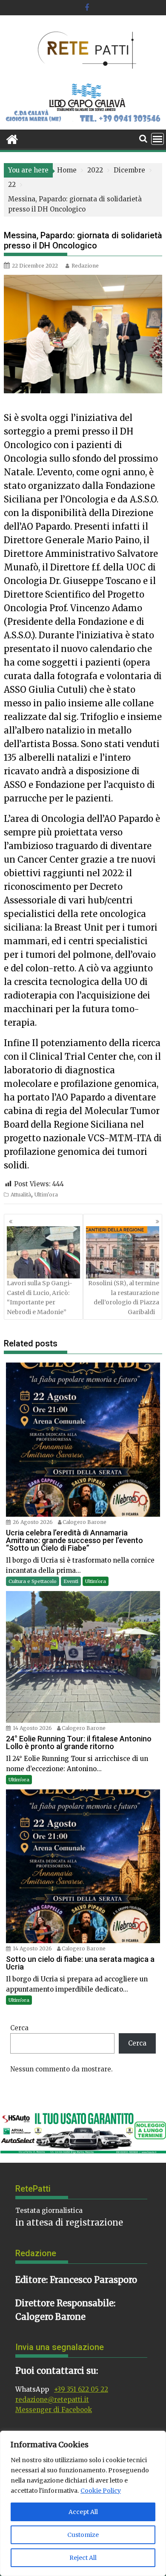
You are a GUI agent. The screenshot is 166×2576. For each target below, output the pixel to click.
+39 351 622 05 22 (81, 2389)
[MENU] (157, 139)
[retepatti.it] (12, 138)
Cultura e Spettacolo (33, 1581)
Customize (83, 2535)
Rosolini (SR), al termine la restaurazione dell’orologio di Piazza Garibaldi (124, 1297)
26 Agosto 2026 (33, 1522)
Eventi (71, 1581)
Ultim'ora (46, 1195)
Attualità (21, 1195)
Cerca (19, 2028)
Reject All (83, 2558)
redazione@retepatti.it (52, 2400)
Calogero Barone (84, 1522)
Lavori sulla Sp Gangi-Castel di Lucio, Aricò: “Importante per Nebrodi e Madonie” (40, 1297)
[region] (83, 2503)
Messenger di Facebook (54, 2410)
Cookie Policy (101, 2491)
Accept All (83, 2512)
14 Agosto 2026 (32, 1728)
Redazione (85, 266)
